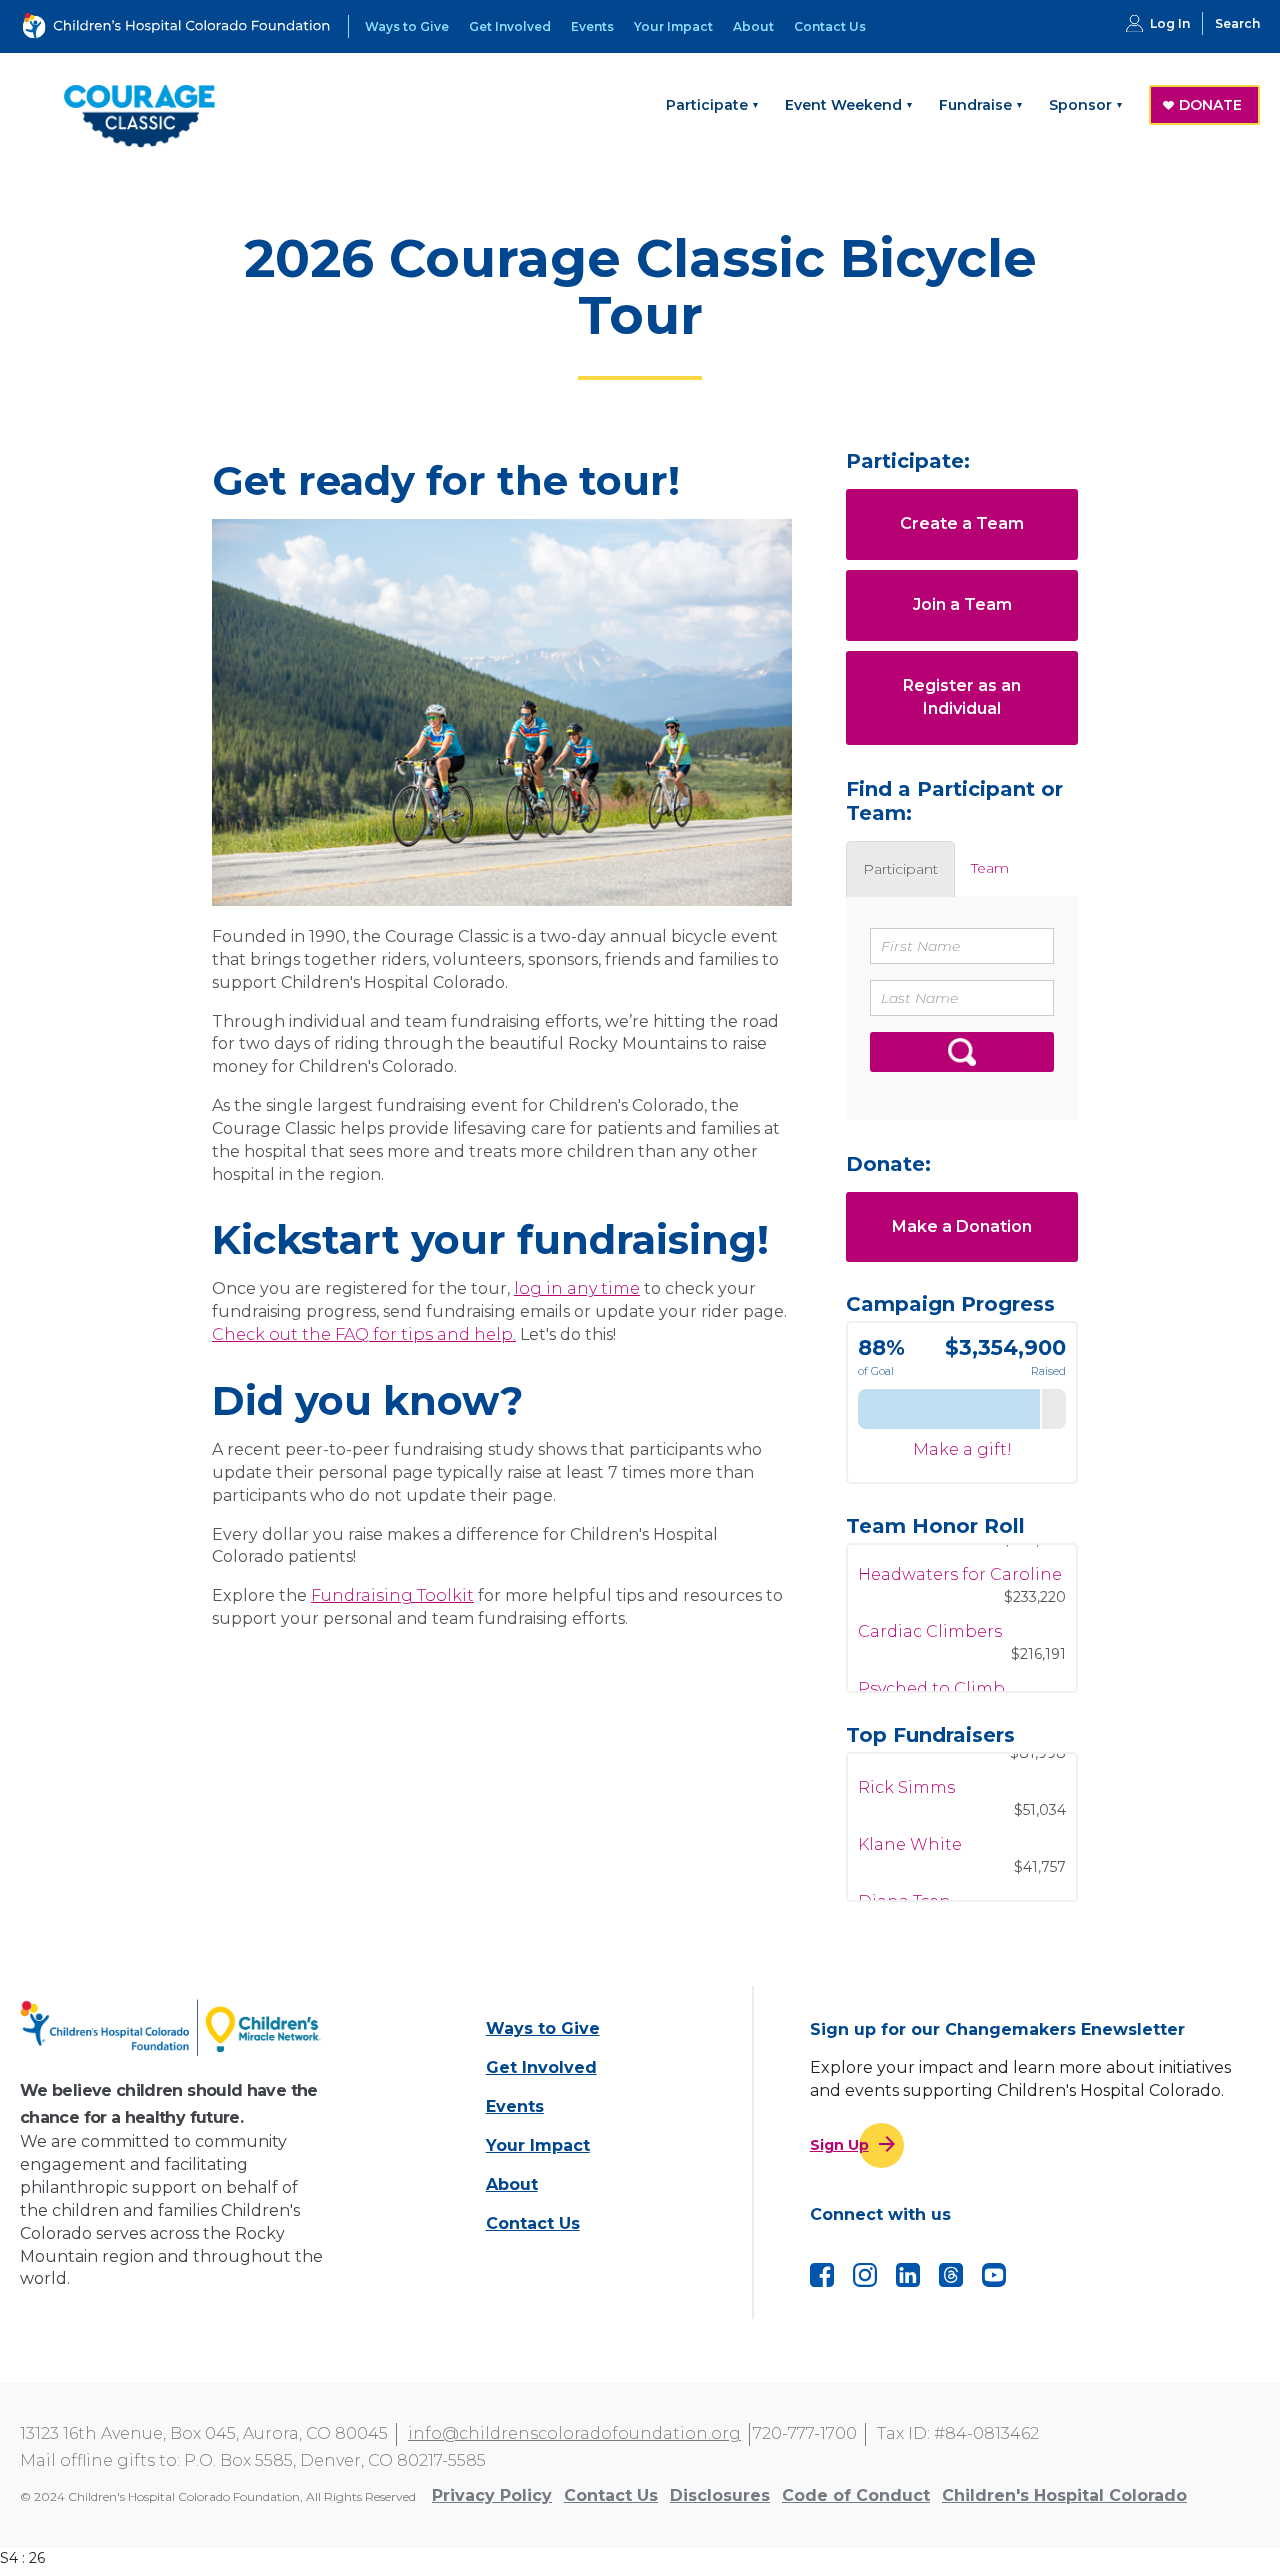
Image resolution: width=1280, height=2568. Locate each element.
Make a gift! (962, 1449)
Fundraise (975, 105)
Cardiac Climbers (930, 1601)
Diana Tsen (904, 1871)
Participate (707, 105)
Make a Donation (962, 1226)
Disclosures (720, 2495)
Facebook (822, 2275)
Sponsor (1080, 105)
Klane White (910, 1814)
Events (592, 26)
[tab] (900, 869)
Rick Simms (906, 1757)
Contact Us (830, 26)
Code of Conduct (856, 2495)
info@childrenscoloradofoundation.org (574, 2433)
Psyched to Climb (931, 1658)
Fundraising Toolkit (392, 1595)
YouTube (994, 2275)
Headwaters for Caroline (960, 1544)
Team (990, 868)
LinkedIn (908, 2275)
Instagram (865, 2275)
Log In (1170, 23)
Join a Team (962, 604)
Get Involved (510, 26)
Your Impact (673, 26)
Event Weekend (843, 105)
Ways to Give (407, 26)
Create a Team (962, 523)
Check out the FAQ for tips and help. (364, 1334)
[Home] (173, 2027)
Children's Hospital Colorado (1064, 2495)
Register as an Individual (962, 697)
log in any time (577, 1288)
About (753, 26)
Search (1237, 23)
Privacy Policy (492, 2495)
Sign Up (839, 2145)
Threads (951, 2275)
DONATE (1210, 105)
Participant (900, 869)
